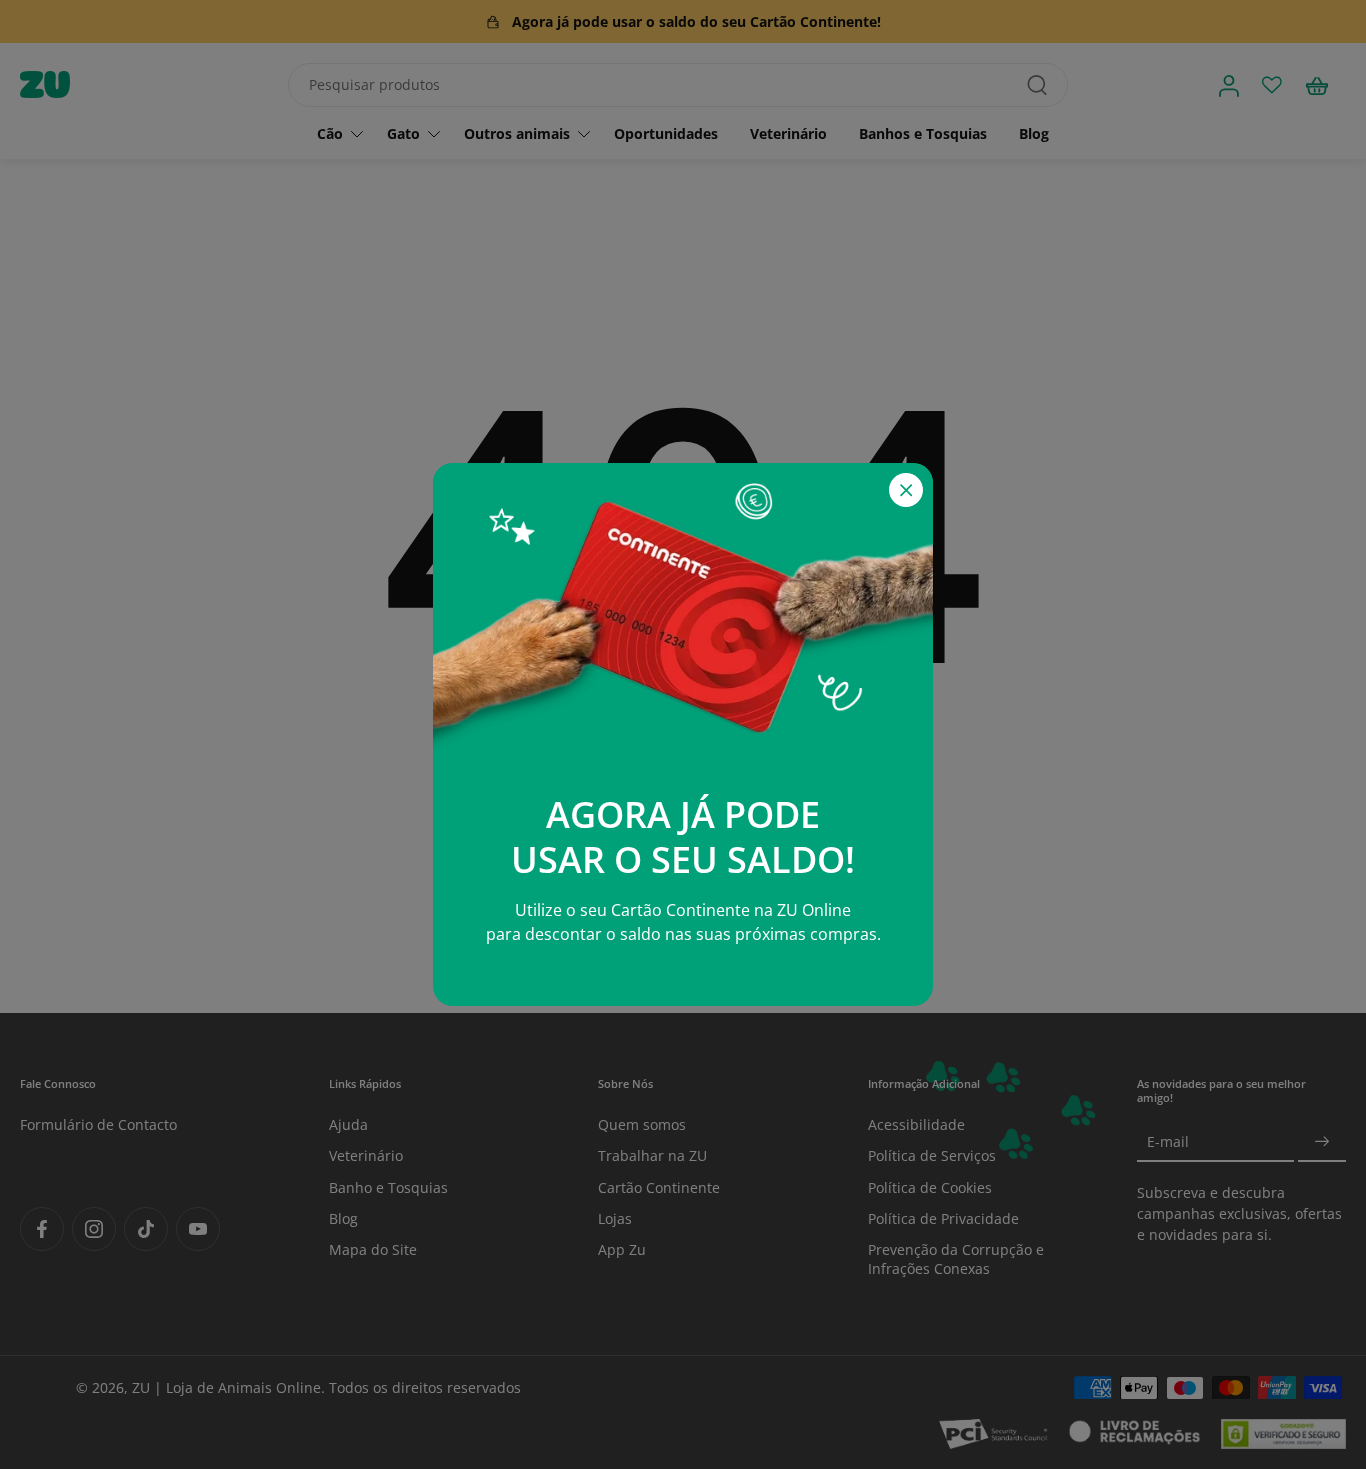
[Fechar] (906, 490)
